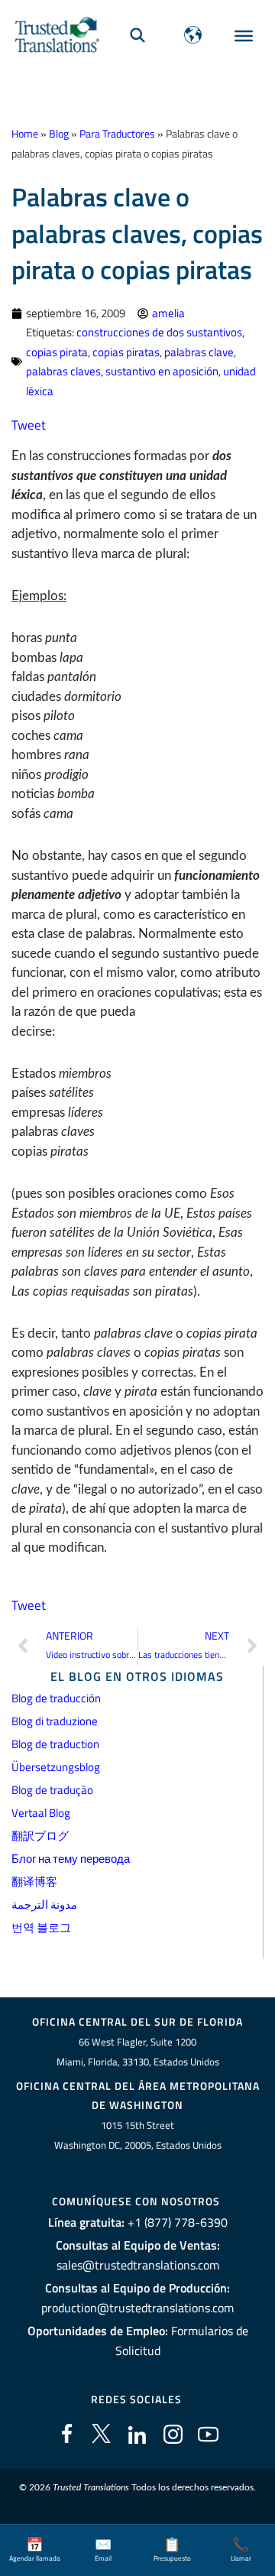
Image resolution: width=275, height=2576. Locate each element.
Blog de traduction (55, 1744)
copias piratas (126, 352)
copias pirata (57, 352)
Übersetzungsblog (56, 1767)
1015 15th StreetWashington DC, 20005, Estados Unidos (138, 2135)
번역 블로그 (41, 1927)
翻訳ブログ (40, 1836)
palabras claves (63, 371)
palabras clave (199, 352)
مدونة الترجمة (44, 1904)
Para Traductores (117, 134)
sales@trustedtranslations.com (138, 2265)
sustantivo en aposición (162, 371)
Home (25, 134)
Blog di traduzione (55, 1721)
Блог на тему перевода (71, 1859)
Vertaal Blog (41, 1813)
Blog (59, 134)
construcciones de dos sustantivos (159, 332)
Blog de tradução (52, 1790)
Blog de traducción (56, 1698)
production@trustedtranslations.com (137, 2308)
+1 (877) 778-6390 (178, 2222)
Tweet (29, 425)
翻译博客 (34, 1882)
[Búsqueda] (137, 35)
